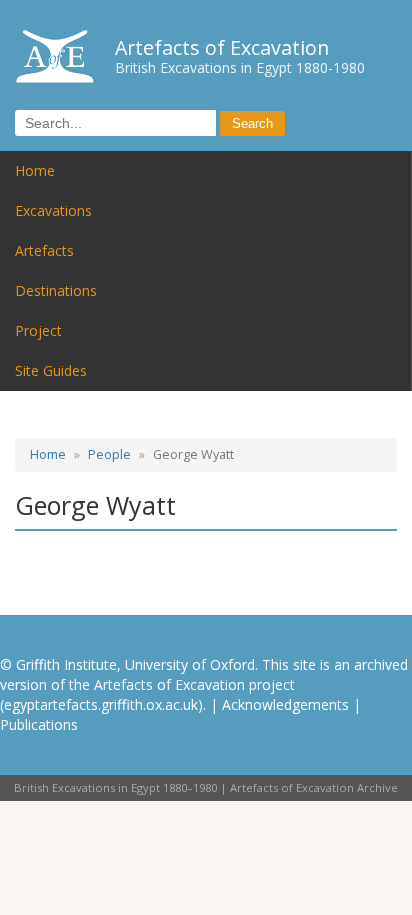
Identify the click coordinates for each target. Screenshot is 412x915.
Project (38, 330)
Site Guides (51, 370)
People (109, 454)
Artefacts (44, 250)
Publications (39, 724)
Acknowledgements (285, 704)
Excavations (53, 210)
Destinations (56, 290)
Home (35, 170)
